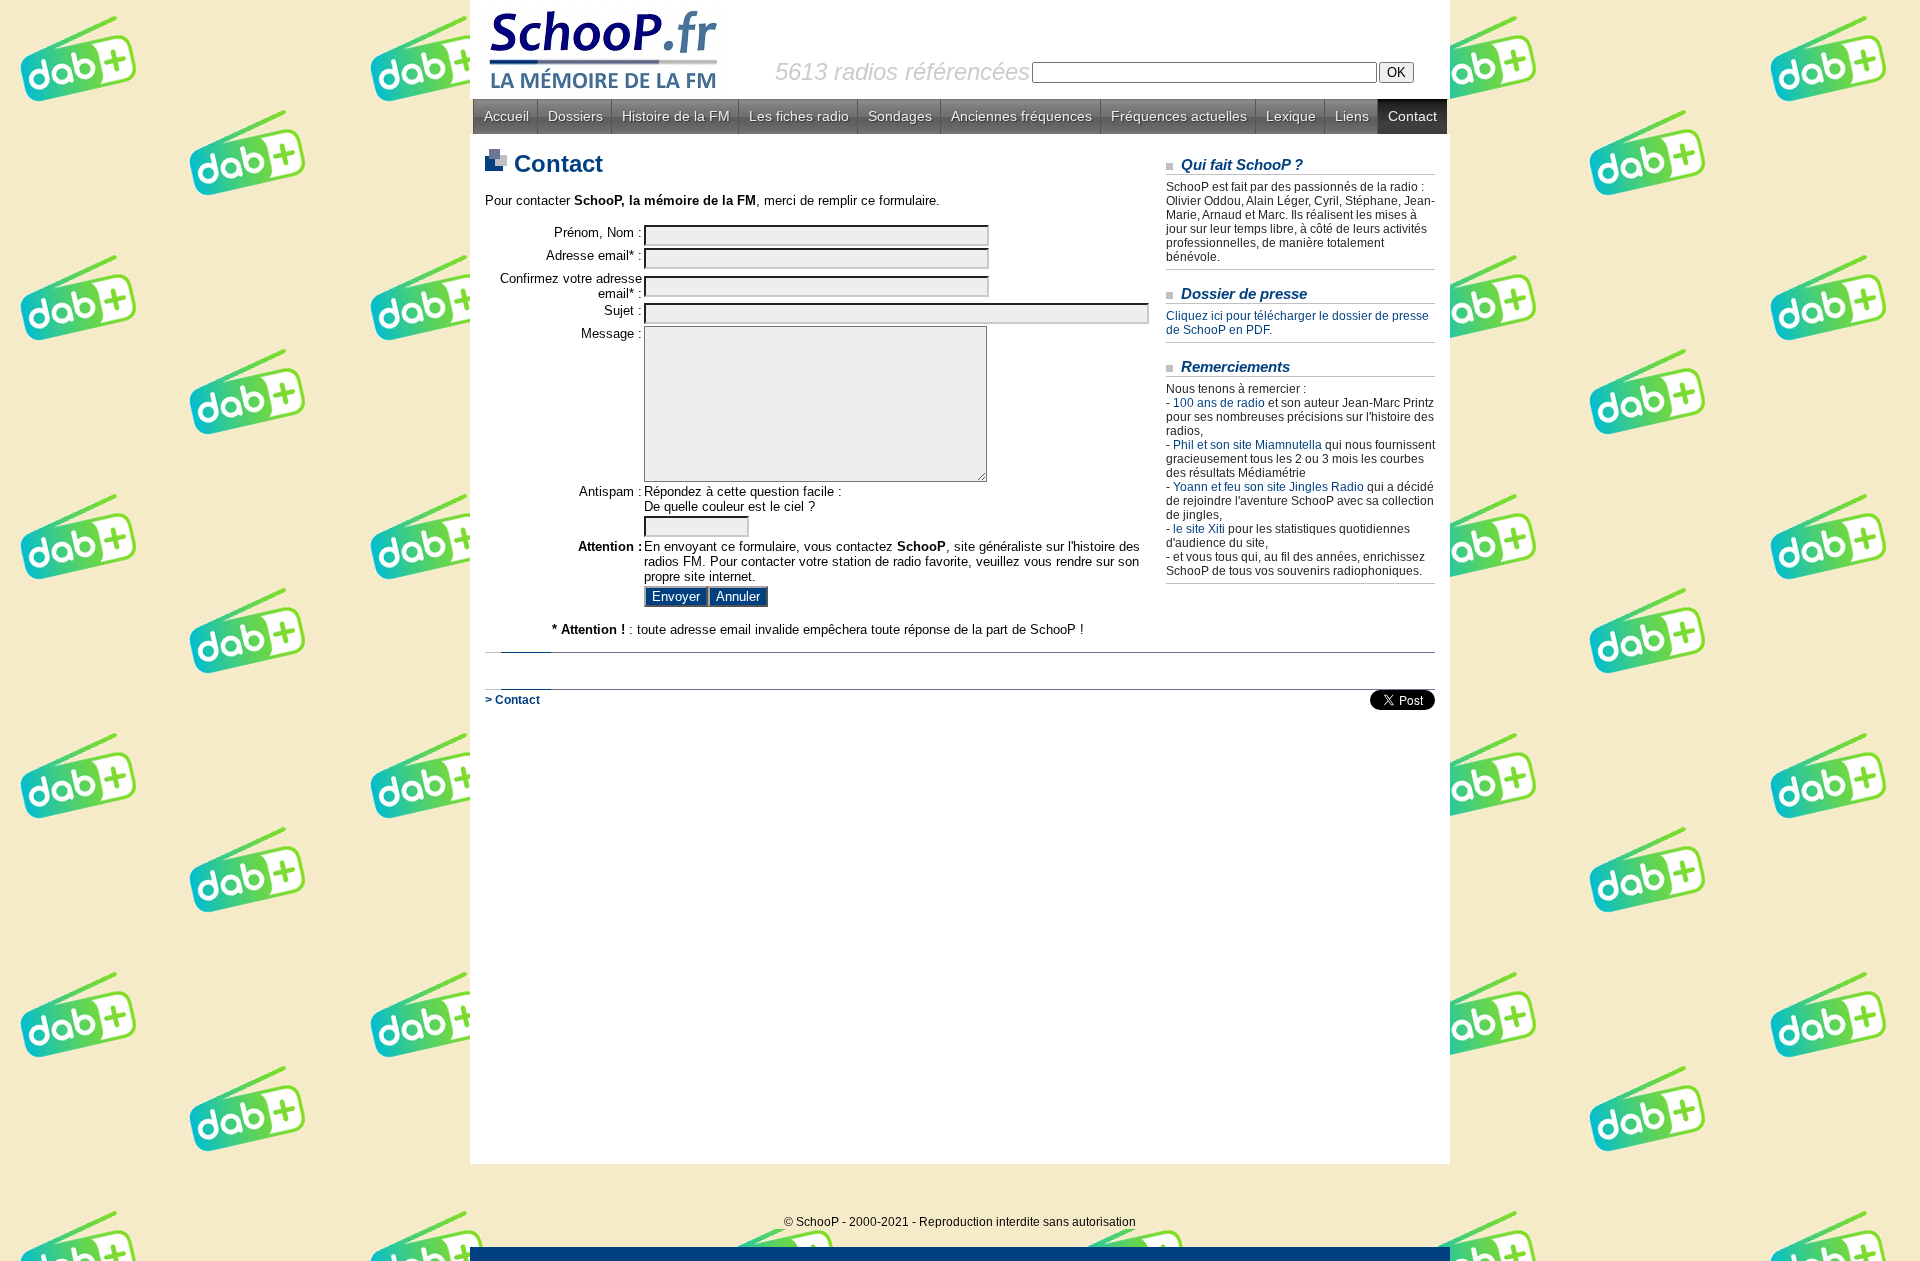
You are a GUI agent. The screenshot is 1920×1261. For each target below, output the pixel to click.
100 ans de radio (1219, 403)
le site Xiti (1199, 529)
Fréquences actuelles (1179, 116)
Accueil (506, 116)
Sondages (900, 116)
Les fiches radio (799, 116)
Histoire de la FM (676, 116)
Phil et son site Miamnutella (1247, 445)
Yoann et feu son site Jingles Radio (1268, 487)
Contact (1412, 116)
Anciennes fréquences (1021, 116)
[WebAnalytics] (1410, 1191)
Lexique (1291, 116)
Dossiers (575, 116)
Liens (1352, 116)
